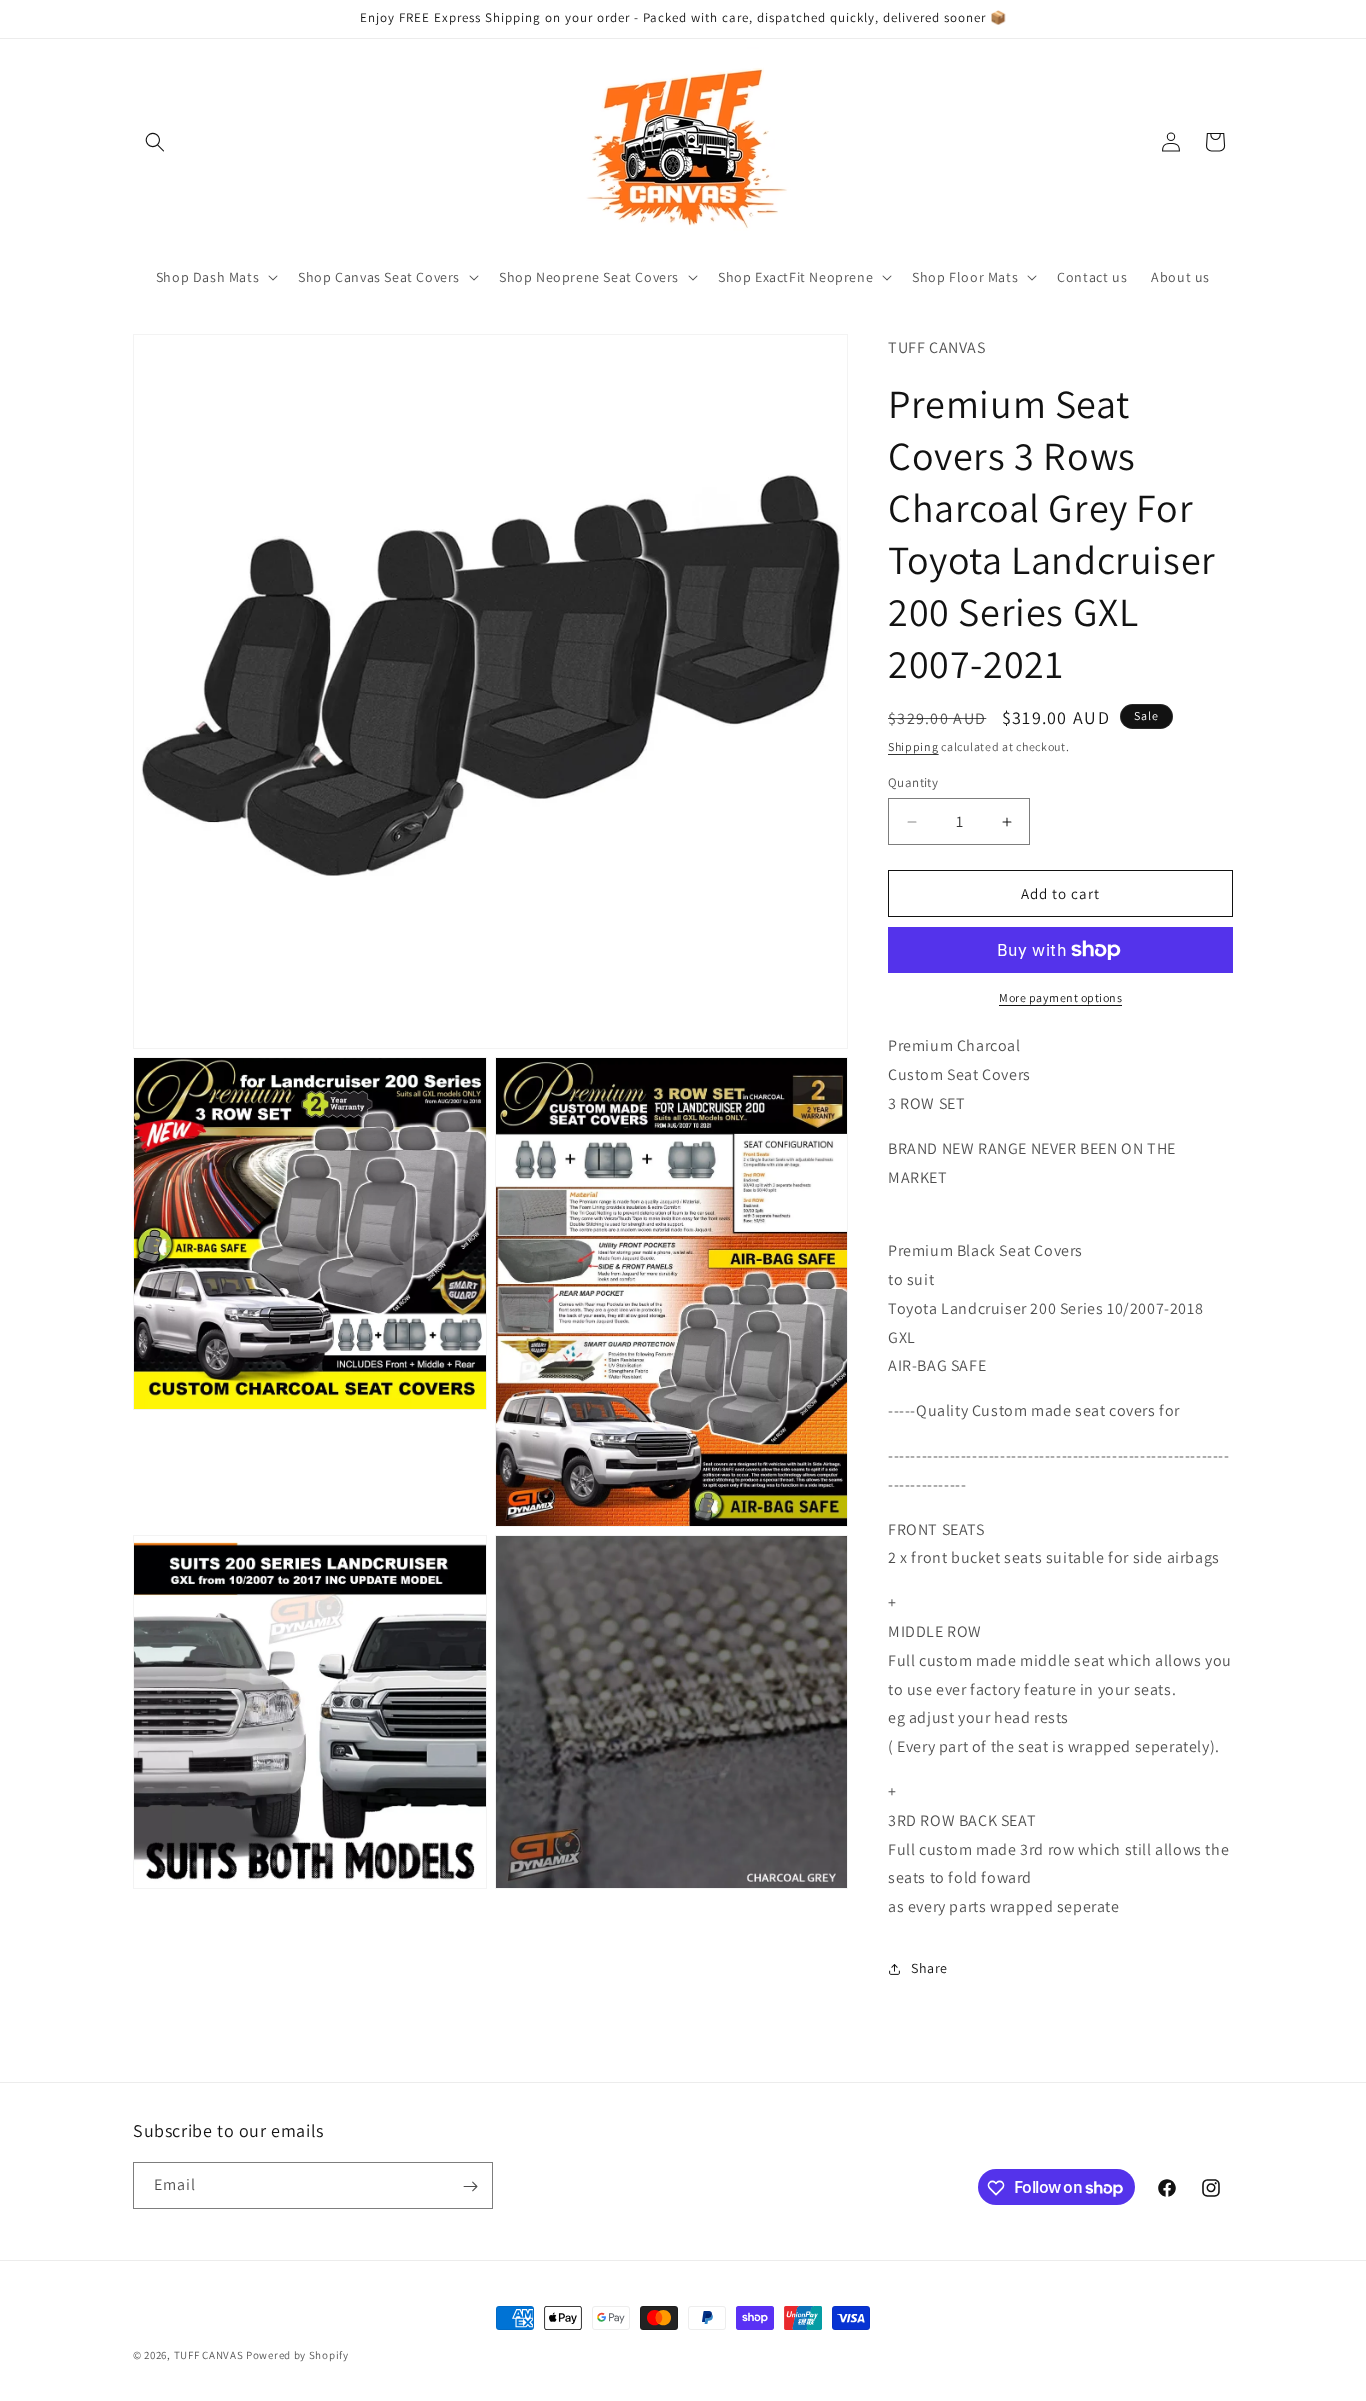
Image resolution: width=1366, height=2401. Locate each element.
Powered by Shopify (297, 2355)
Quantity (913, 782)
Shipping (913, 746)
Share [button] (929, 1968)
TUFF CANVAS (209, 2355)
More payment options (1060, 997)
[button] (155, 142)
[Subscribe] (470, 2186)
